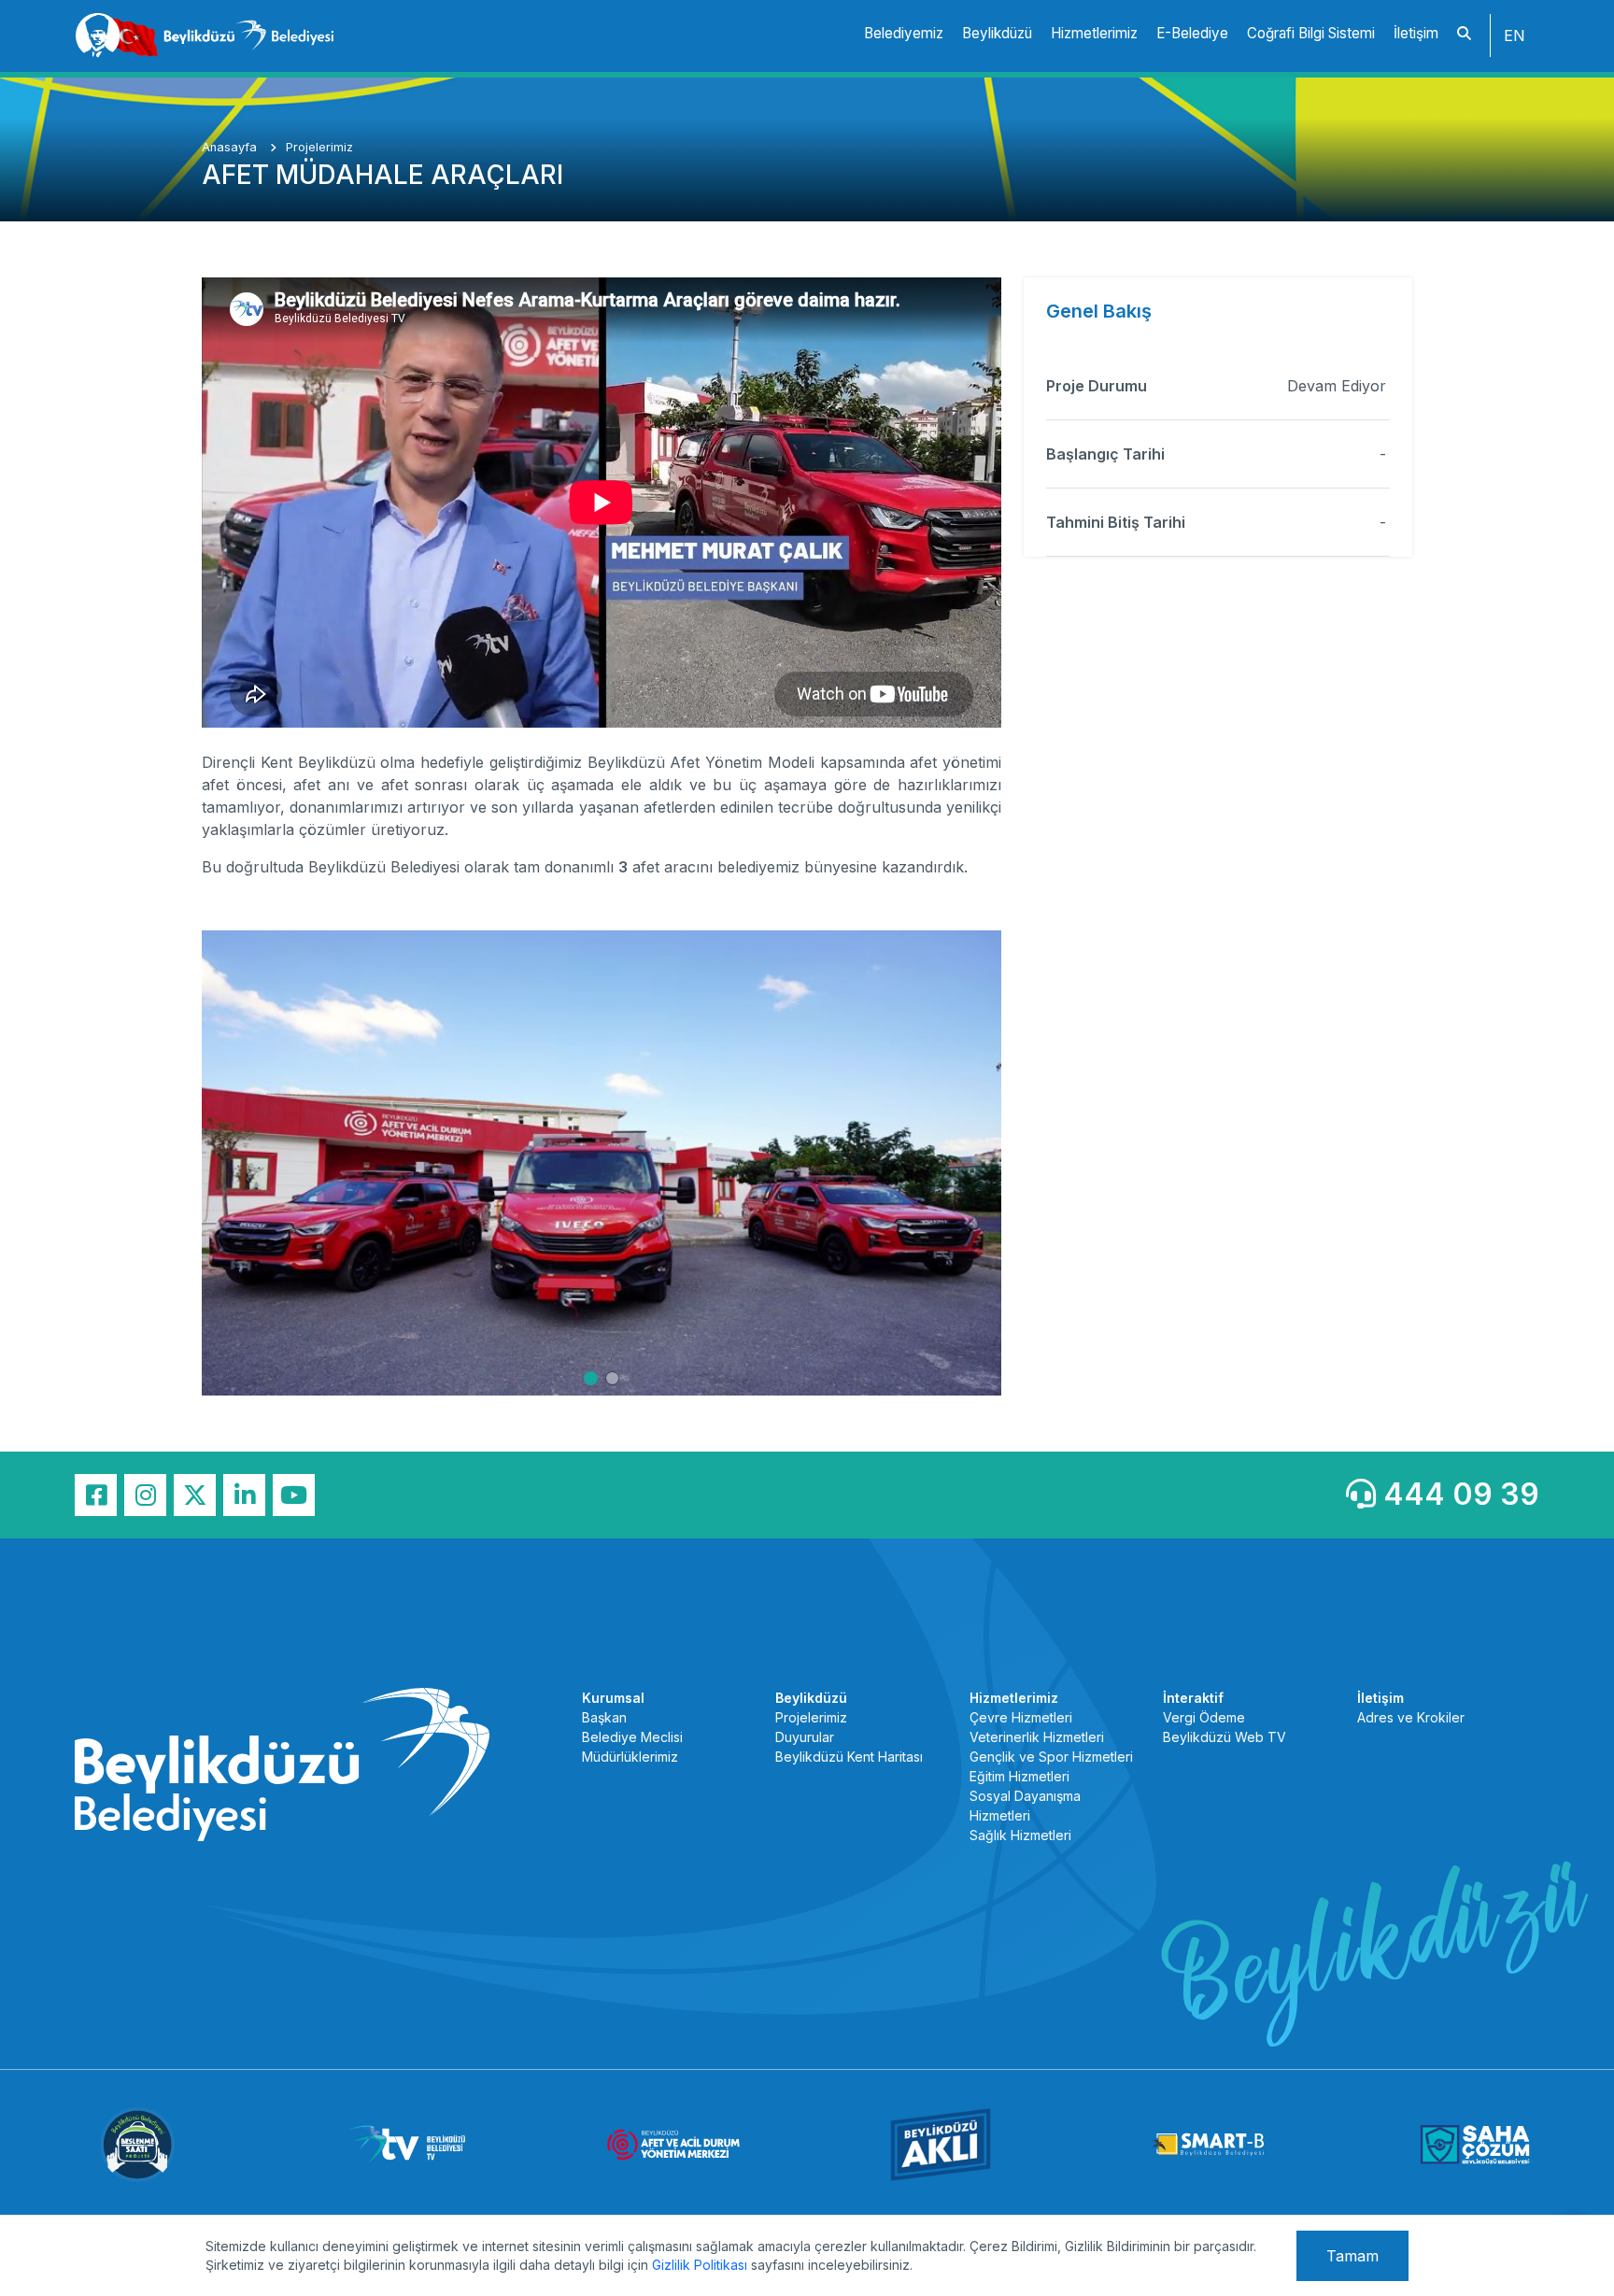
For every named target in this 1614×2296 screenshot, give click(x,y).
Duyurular (805, 1737)
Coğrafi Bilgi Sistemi (1311, 33)
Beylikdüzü (997, 33)
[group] (602, 1163)
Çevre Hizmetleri (1021, 1717)
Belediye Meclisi (632, 1737)
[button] (591, 1378)
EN (1515, 35)
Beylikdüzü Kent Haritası (849, 1757)
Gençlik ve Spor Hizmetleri (1051, 1757)
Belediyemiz (904, 33)
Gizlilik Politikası (700, 2265)
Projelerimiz (319, 147)
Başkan (604, 1717)
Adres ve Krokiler (1411, 1717)
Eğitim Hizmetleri (1019, 1776)
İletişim (1416, 33)
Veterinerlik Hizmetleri (1037, 1737)
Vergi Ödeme (1204, 1717)
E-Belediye (1192, 33)
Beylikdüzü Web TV (1225, 1737)
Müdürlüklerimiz (630, 1757)
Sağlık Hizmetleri (1020, 1835)
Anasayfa (231, 147)
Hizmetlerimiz (1094, 33)
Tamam (1352, 2256)
